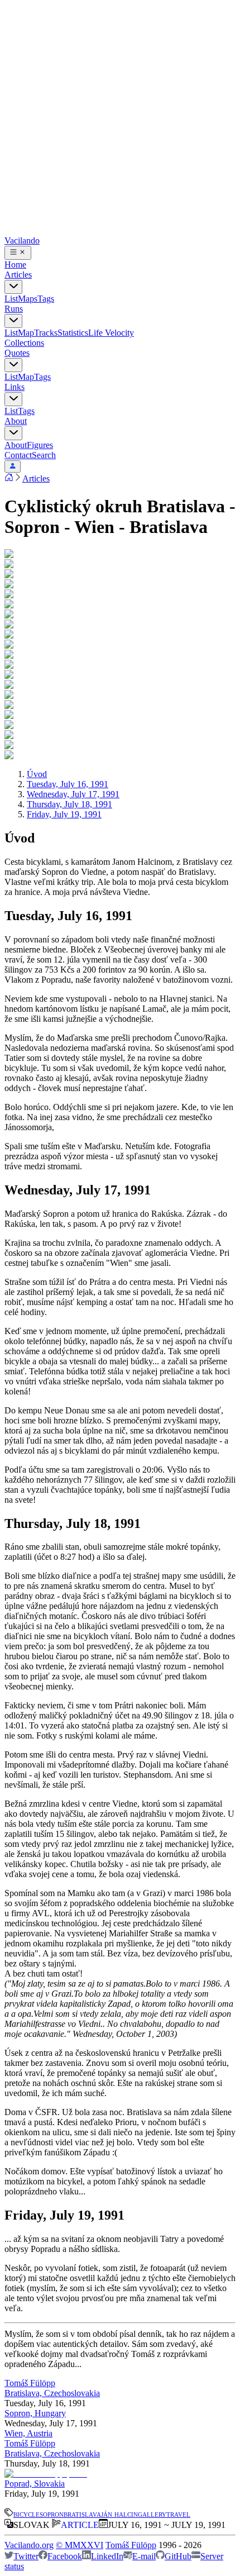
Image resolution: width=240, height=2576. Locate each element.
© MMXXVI (80, 2545)
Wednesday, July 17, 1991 (73, 794)
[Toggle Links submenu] (13, 399)
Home (15, 265)
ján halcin (119, 2514)
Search (44, 455)
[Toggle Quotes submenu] (13, 365)
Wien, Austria (28, 2433)
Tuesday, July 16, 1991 (68, 784)
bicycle (27, 2514)
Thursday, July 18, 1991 (69, 804)
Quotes (17, 353)
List (11, 299)
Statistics (73, 333)
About (16, 421)
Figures (40, 445)
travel (178, 2514)
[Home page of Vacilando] (9, 478)
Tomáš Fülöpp (30, 2383)
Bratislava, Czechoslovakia (52, 2393)
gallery (152, 2514)
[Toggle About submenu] (13, 433)
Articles (18, 275)
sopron (52, 2514)
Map (26, 333)
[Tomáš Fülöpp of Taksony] (47, 2473)
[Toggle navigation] (18, 253)
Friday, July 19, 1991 (64, 814)
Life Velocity (111, 333)
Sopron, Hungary (35, 2413)
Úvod (37, 774)
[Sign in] (13, 466)
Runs (14, 309)
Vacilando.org (29, 2545)
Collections (24, 343)
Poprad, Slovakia (35, 2484)
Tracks (46, 333)
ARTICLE (80, 2525)
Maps (28, 299)
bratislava (82, 2514)
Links (15, 387)
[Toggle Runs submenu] (13, 321)
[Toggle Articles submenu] (13, 287)
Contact (18, 455)
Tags (46, 299)
